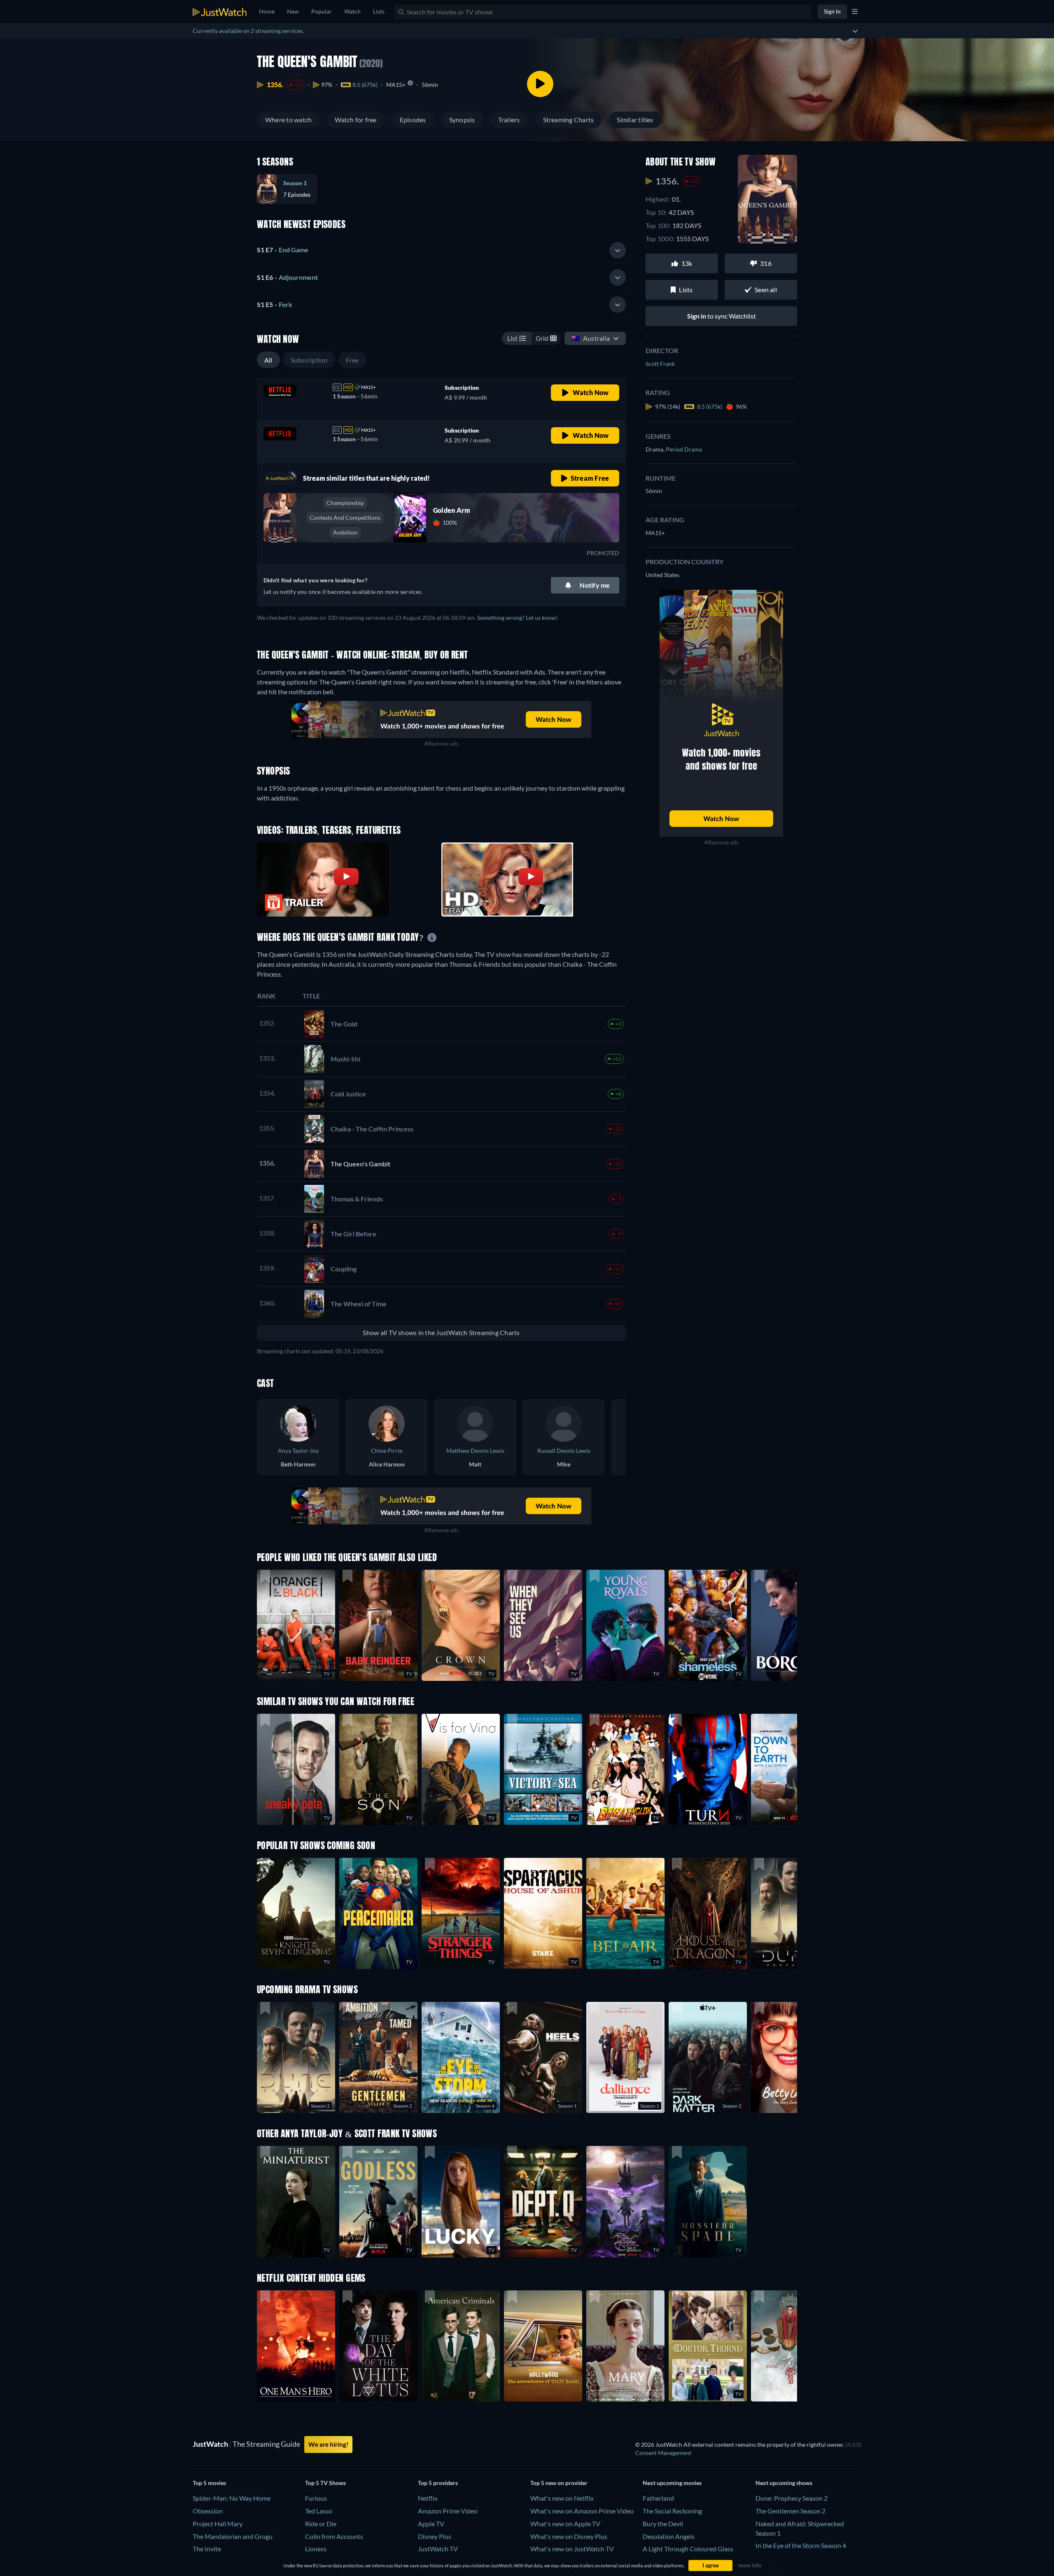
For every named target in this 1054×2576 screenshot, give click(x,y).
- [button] (283, 250)
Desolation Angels (669, 2536)
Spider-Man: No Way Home (232, 2498)
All (268, 360)
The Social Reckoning (672, 2511)
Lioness (316, 2549)
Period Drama (684, 449)
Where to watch (288, 120)
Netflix (428, 2498)
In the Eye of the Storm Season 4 (801, 2545)
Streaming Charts (569, 120)
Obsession (208, 2511)
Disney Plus (435, 2536)
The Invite (207, 2549)
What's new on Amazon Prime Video (582, 2511)
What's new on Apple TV (565, 2524)
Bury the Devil (663, 2524)
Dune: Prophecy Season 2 (792, 2498)
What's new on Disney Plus (569, 2536)
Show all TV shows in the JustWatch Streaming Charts (441, 1332)
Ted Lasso (319, 2511)
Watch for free (356, 120)
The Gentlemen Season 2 (790, 2511)
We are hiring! (328, 2444)
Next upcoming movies (672, 2483)
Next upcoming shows (784, 2483)
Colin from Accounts (334, 2536)
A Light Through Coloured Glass (688, 2549)
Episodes (413, 120)
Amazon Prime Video (448, 2511)
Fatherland (658, 2498)
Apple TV (431, 2524)
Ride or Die (321, 2524)
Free (352, 360)
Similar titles (635, 120)
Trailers (509, 120)
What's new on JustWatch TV (572, 2549)
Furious (316, 2498)
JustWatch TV (438, 2549)
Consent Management (663, 2453)
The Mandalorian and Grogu (233, 2536)
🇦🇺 (591, 338)
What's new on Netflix (562, 2498)
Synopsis (462, 120)
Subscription (309, 360)
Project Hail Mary (218, 2524)
